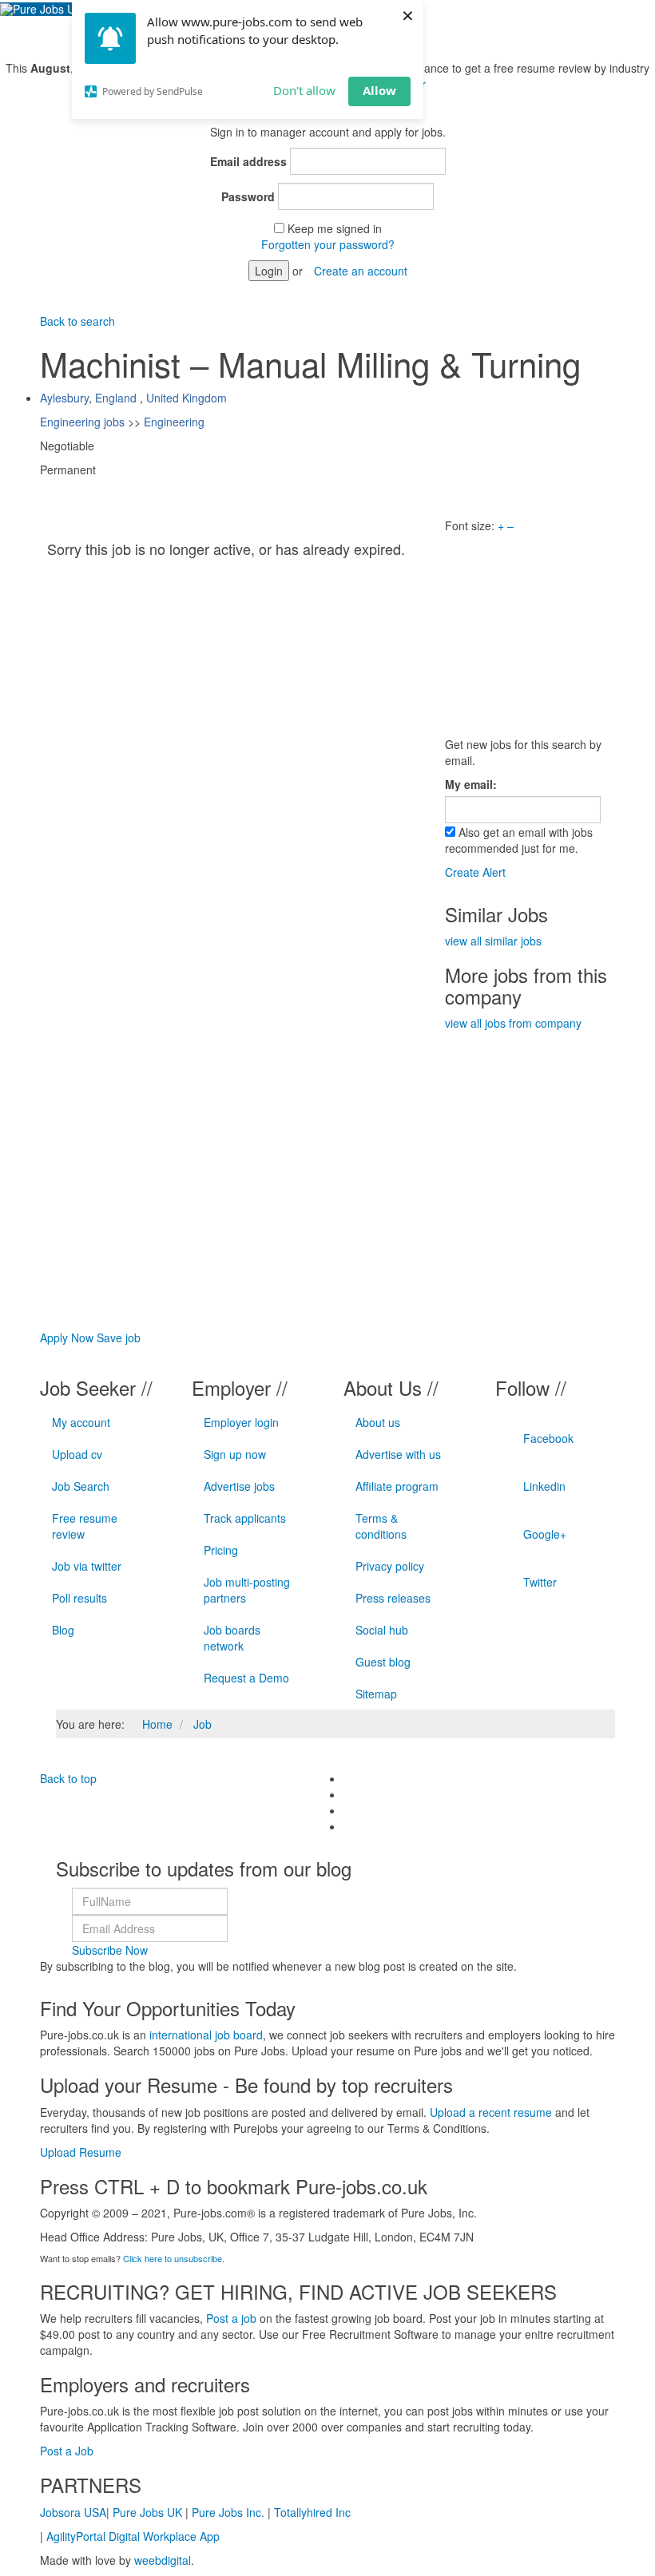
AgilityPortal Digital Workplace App (133, 2536)
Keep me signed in (335, 228)
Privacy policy (390, 1566)
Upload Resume (81, 2152)
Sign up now (235, 1454)
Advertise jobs (239, 1486)
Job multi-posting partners (247, 1590)
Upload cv (77, 1454)
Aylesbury (64, 398)
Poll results (79, 1598)
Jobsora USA (73, 2512)
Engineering (174, 422)
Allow (379, 90)
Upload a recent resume (491, 2112)
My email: (471, 784)
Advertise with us (398, 1454)
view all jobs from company (513, 1023)
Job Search (81, 1486)
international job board (206, 2035)
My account (81, 1422)
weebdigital (163, 2560)
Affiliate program (397, 1486)
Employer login (241, 1422)
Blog (63, 1630)
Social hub (382, 1630)
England (116, 398)
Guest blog (383, 1662)
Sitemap (376, 1694)
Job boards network (232, 1638)
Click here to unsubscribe (173, 2258)
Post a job (231, 2318)
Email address (248, 161)
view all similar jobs (493, 941)
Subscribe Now (110, 1950)
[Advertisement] (550, 633)
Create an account (361, 271)
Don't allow (304, 90)
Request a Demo (246, 1678)
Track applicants (245, 1518)
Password (248, 196)
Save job (119, 1338)
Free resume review (85, 1526)
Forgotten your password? (328, 244)
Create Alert (475, 872)
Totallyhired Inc (312, 2512)
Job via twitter (87, 1566)
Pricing (221, 1550)
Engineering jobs (82, 422)
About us (378, 1422)
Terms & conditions (381, 1526)
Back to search (77, 321)
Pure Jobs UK (147, 2512)
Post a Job (67, 2451)
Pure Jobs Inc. (228, 2512)
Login (269, 271)
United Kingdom (187, 398)
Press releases (393, 1598)
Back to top (68, 1778)
